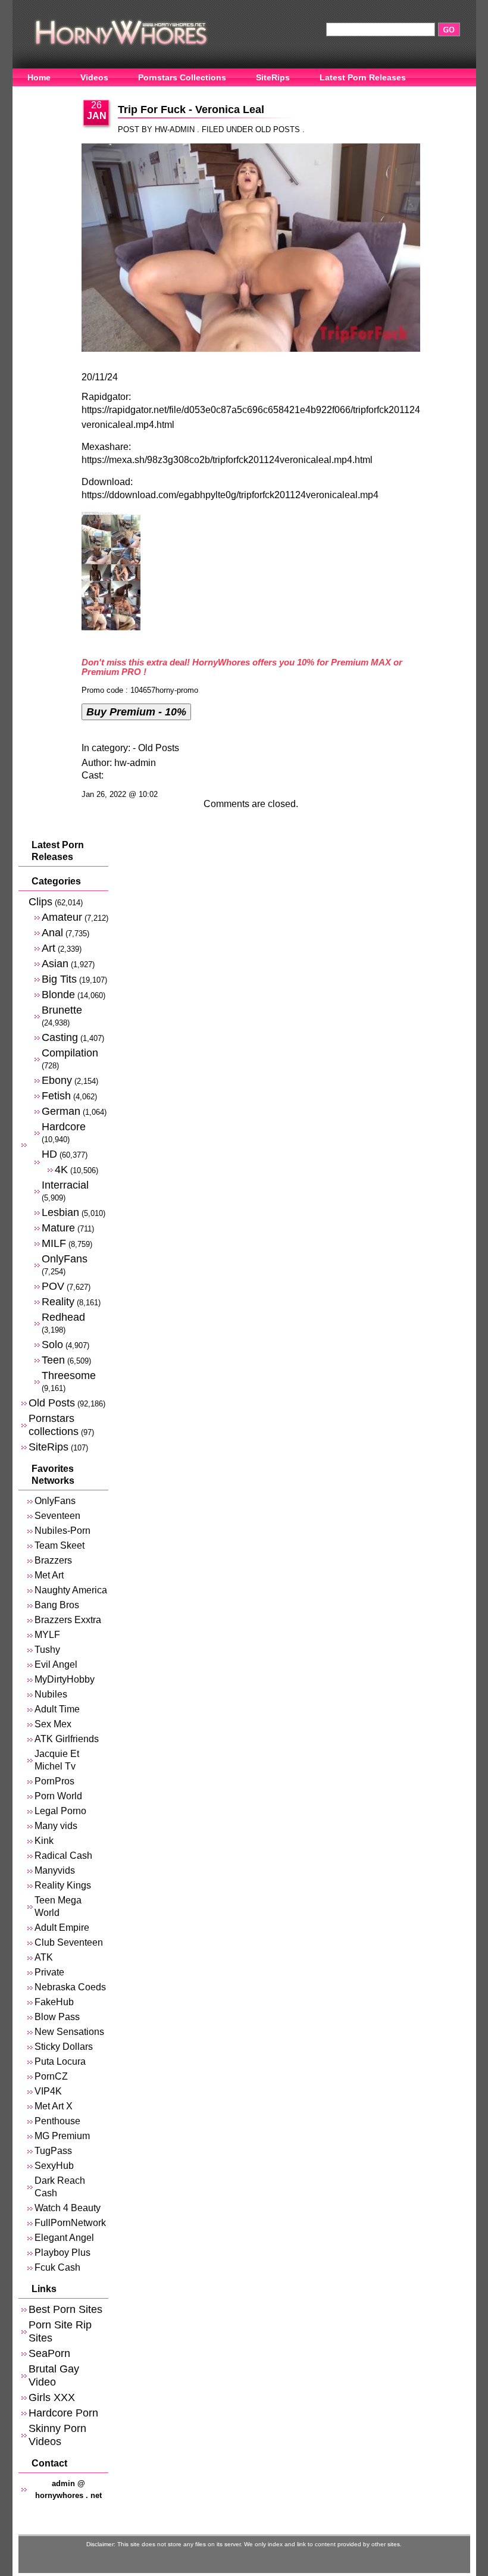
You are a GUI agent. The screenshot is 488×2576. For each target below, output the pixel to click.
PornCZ (51, 2076)
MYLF (47, 1635)
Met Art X (54, 2106)
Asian (55, 963)
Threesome (69, 1375)
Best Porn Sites (65, 2309)
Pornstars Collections (182, 77)
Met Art (49, 1575)
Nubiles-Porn (62, 1531)
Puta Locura (60, 2061)
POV (53, 1286)
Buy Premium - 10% (136, 712)
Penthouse (57, 2121)
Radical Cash (63, 1856)
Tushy (47, 1650)
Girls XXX (52, 2397)
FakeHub (54, 2002)
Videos (94, 77)
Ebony (57, 1080)
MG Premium (62, 2136)
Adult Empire (62, 1928)
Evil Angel (56, 1664)
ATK (44, 1957)
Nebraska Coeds (70, 1987)
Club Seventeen (69, 1942)
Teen (53, 1360)
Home (39, 77)
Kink (44, 1841)
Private (49, 1972)
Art (49, 948)
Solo (52, 1344)
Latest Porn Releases (363, 77)
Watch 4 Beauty (68, 2208)
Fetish (56, 1095)
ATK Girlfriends (67, 1739)
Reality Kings (63, 1885)
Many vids (56, 1826)
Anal (52, 932)
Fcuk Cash (57, 2267)
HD (49, 1154)
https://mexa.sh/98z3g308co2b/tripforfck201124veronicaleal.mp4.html (227, 460)
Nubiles (51, 1694)
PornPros (54, 1781)
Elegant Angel (64, 2238)
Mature (58, 1228)
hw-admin (135, 763)
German (61, 1111)
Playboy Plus (62, 2253)
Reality (58, 1301)
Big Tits (59, 979)
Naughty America (71, 1590)
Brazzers (53, 1560)
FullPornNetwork (70, 2223)
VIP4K (48, 2091)
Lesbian (60, 1212)
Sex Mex (53, 1724)
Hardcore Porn (63, 2413)
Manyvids (55, 1870)
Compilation (70, 1053)
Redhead (63, 1317)
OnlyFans (47, 96)
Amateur (62, 917)
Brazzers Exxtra (68, 1620)
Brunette (62, 1010)
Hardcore (64, 1126)
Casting (60, 1037)
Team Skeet (60, 1545)
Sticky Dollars (64, 2047)
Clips (40, 901)
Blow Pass (57, 2017)
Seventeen (57, 1516)
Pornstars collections (54, 1425)
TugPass (53, 2151)
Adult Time (57, 1709)
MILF (54, 1243)
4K (61, 1169)
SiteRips (273, 77)
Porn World (58, 1796)
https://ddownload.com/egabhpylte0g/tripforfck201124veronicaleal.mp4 (230, 495)
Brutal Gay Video (54, 2375)
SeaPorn (49, 2353)
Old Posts (278, 129)
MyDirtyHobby (65, 1679)
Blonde (58, 994)
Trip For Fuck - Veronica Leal (191, 110)
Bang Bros (57, 1605)
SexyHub (54, 2166)
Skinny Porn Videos (57, 2435)
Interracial (65, 1185)
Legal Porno (60, 1811)
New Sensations (69, 2032)
